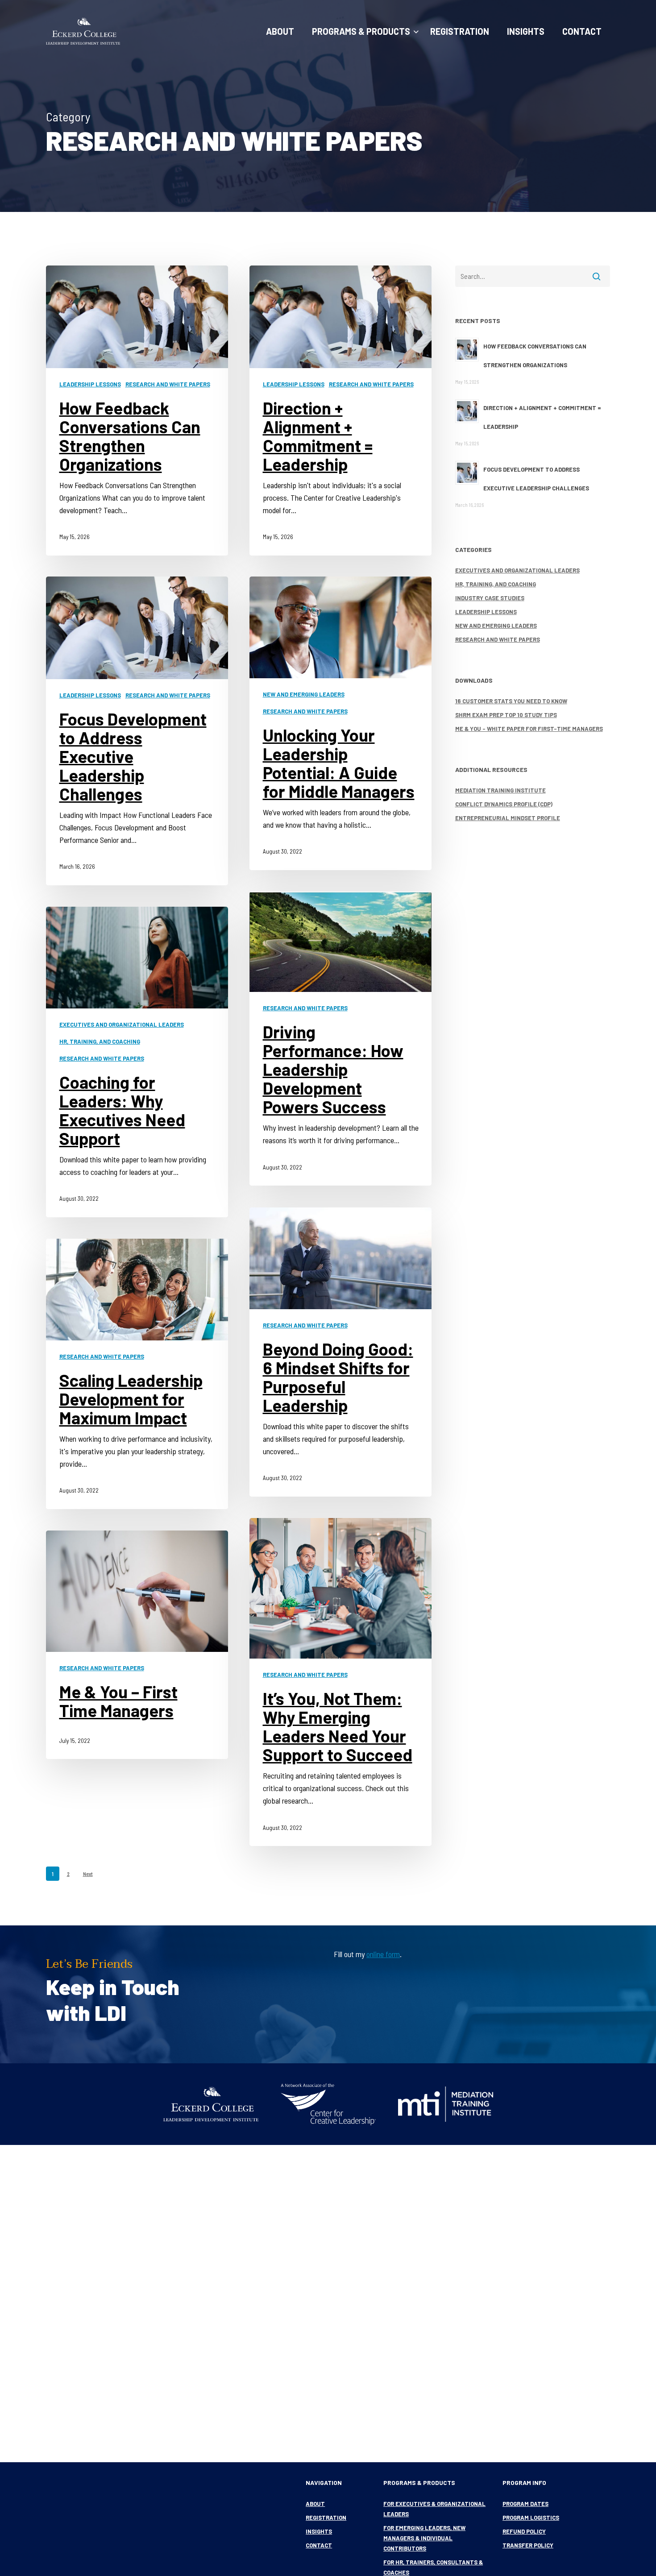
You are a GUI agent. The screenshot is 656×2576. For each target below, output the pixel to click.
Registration (326, 2518)
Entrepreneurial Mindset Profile (508, 818)
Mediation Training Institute (500, 790)
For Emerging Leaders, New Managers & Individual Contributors (424, 2538)
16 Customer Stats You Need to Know (511, 701)
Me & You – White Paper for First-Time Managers (529, 729)
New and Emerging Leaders (304, 694)
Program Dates (525, 2504)
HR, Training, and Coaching (100, 1041)
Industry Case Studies (490, 598)
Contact (319, 2545)
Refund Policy (524, 2531)
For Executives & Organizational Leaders (434, 2509)
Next (88, 1874)
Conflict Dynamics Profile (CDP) (504, 804)
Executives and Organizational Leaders (122, 1025)
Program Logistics (531, 2518)
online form (383, 1954)
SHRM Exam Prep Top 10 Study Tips (506, 715)
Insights (319, 2531)
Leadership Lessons (90, 384)
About (315, 2504)
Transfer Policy (528, 2545)
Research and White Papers (168, 384)
